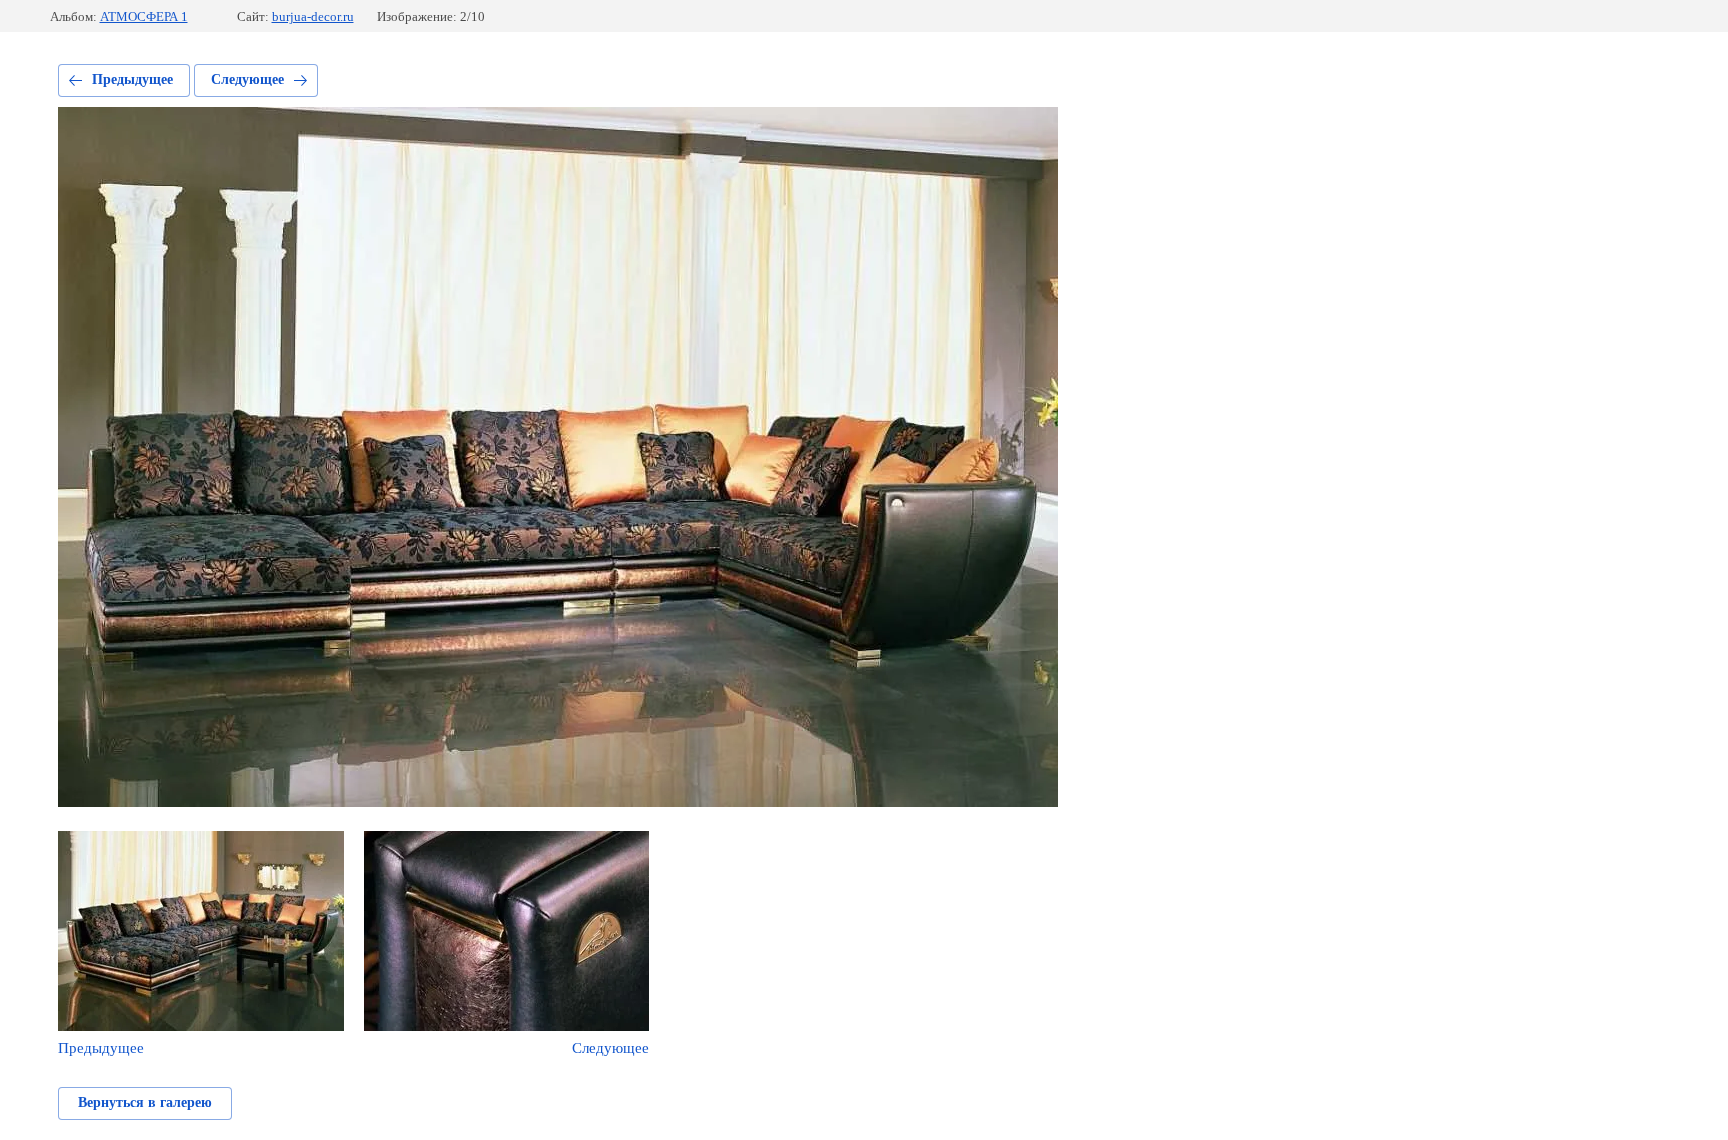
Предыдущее (132, 79)
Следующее (247, 79)
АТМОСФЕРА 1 (144, 16)
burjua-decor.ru (313, 16)
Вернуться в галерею (145, 1102)
